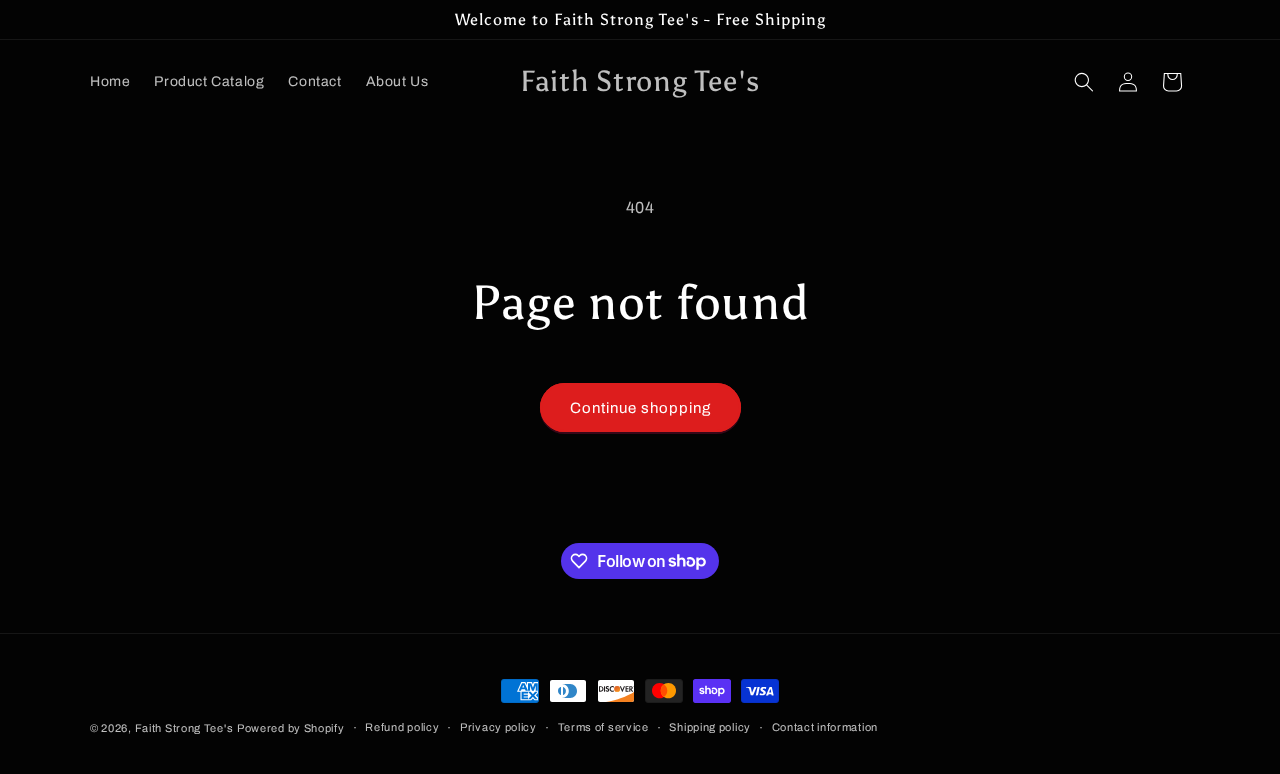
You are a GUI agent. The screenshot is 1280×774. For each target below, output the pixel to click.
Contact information (825, 727)
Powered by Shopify (291, 728)
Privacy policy (498, 727)
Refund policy (402, 727)
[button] (1084, 82)
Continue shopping (640, 408)
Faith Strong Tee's (184, 728)
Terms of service (603, 727)
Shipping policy (710, 727)
